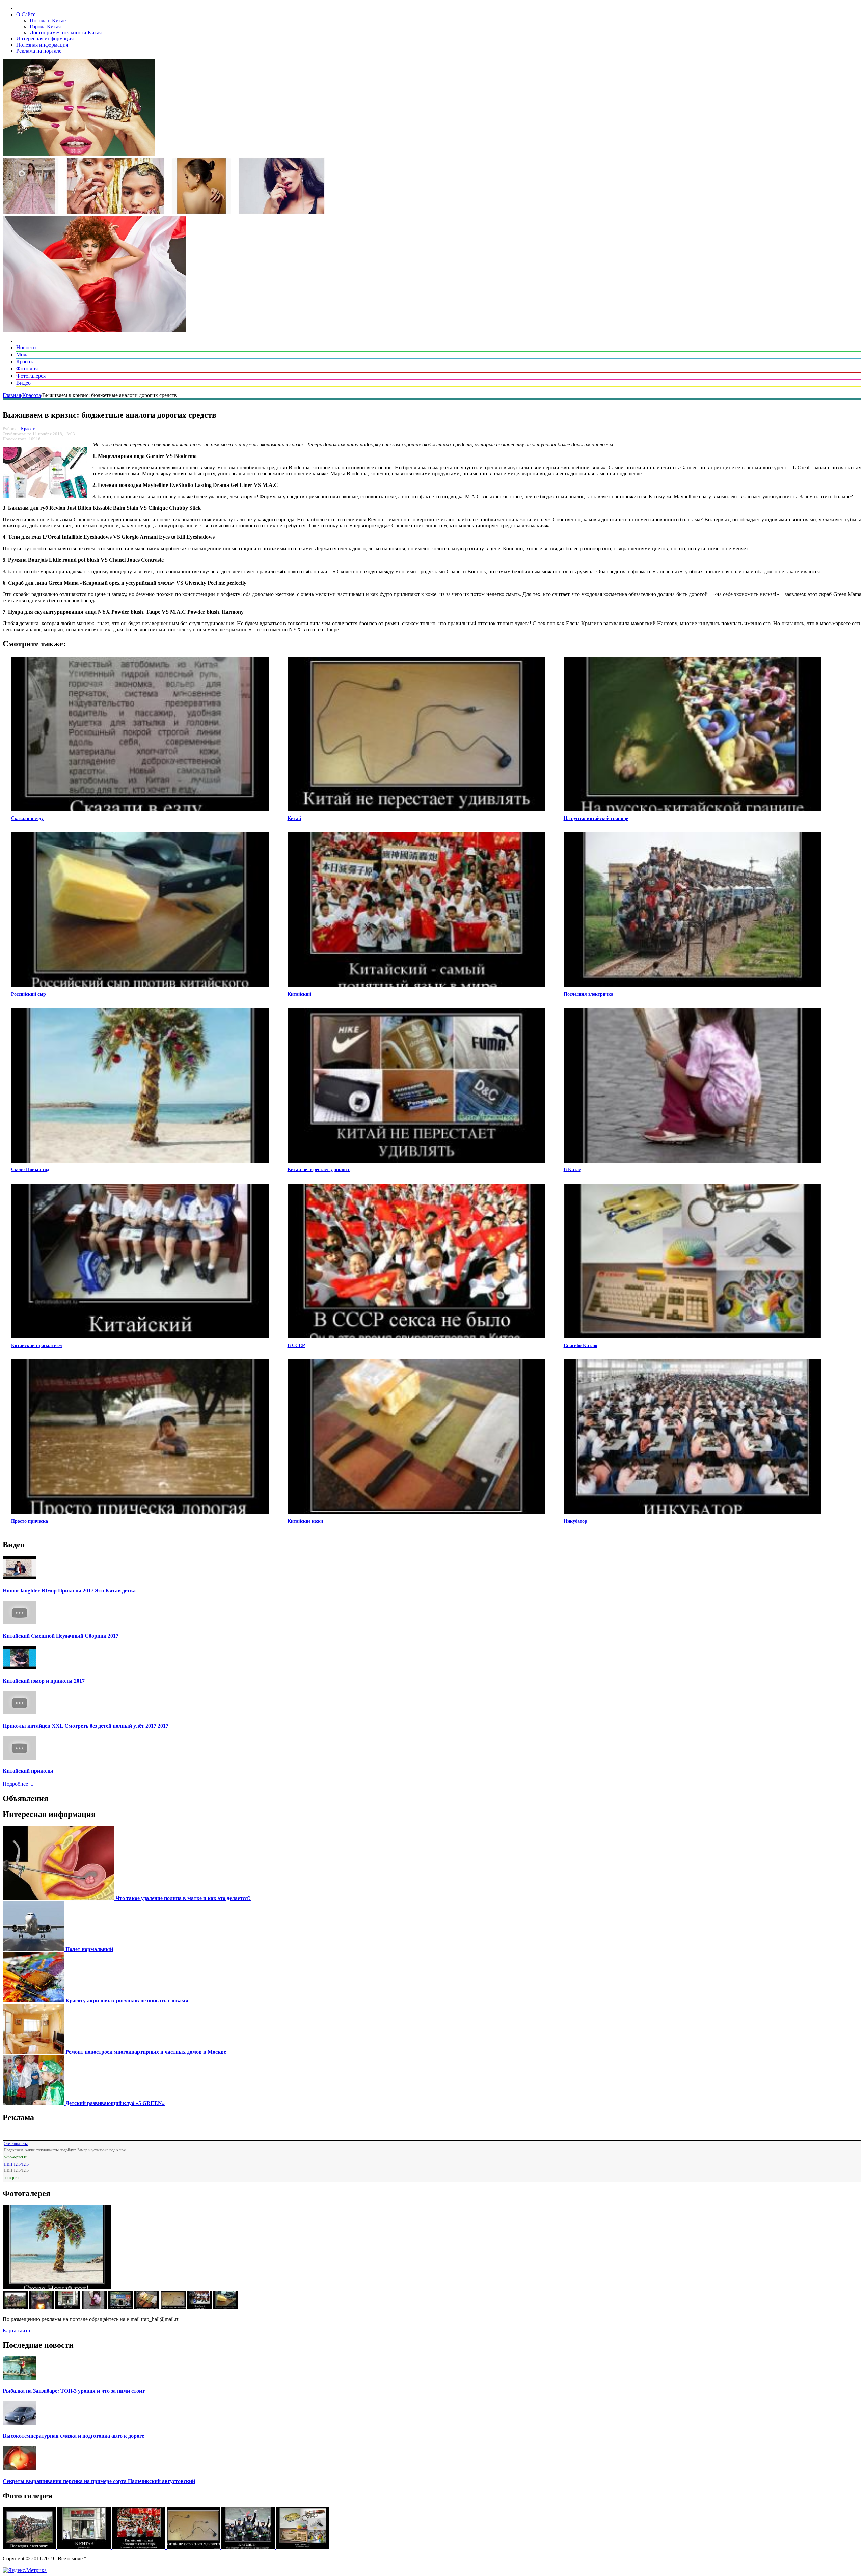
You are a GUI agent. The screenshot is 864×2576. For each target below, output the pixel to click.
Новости (26, 347)
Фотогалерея (31, 376)
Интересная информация (45, 39)
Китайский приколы (28, 1771)
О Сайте (26, 14)
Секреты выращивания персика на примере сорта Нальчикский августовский (99, 2481)
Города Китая (45, 26)
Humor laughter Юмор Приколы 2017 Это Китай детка (69, 1591)
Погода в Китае (48, 20)
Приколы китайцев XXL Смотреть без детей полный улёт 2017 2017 (86, 1726)
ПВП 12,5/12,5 (16, 2164)
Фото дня (27, 369)
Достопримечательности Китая (66, 33)
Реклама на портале (39, 51)
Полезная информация (42, 45)
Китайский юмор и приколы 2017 (44, 1681)
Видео (23, 383)
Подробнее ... (18, 1784)
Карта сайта (16, 2331)
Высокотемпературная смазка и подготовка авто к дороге (73, 2436)
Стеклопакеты (16, 2144)
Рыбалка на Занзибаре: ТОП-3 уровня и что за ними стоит (74, 2391)
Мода (22, 354)
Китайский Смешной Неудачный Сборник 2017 (61, 1636)
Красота (25, 362)
